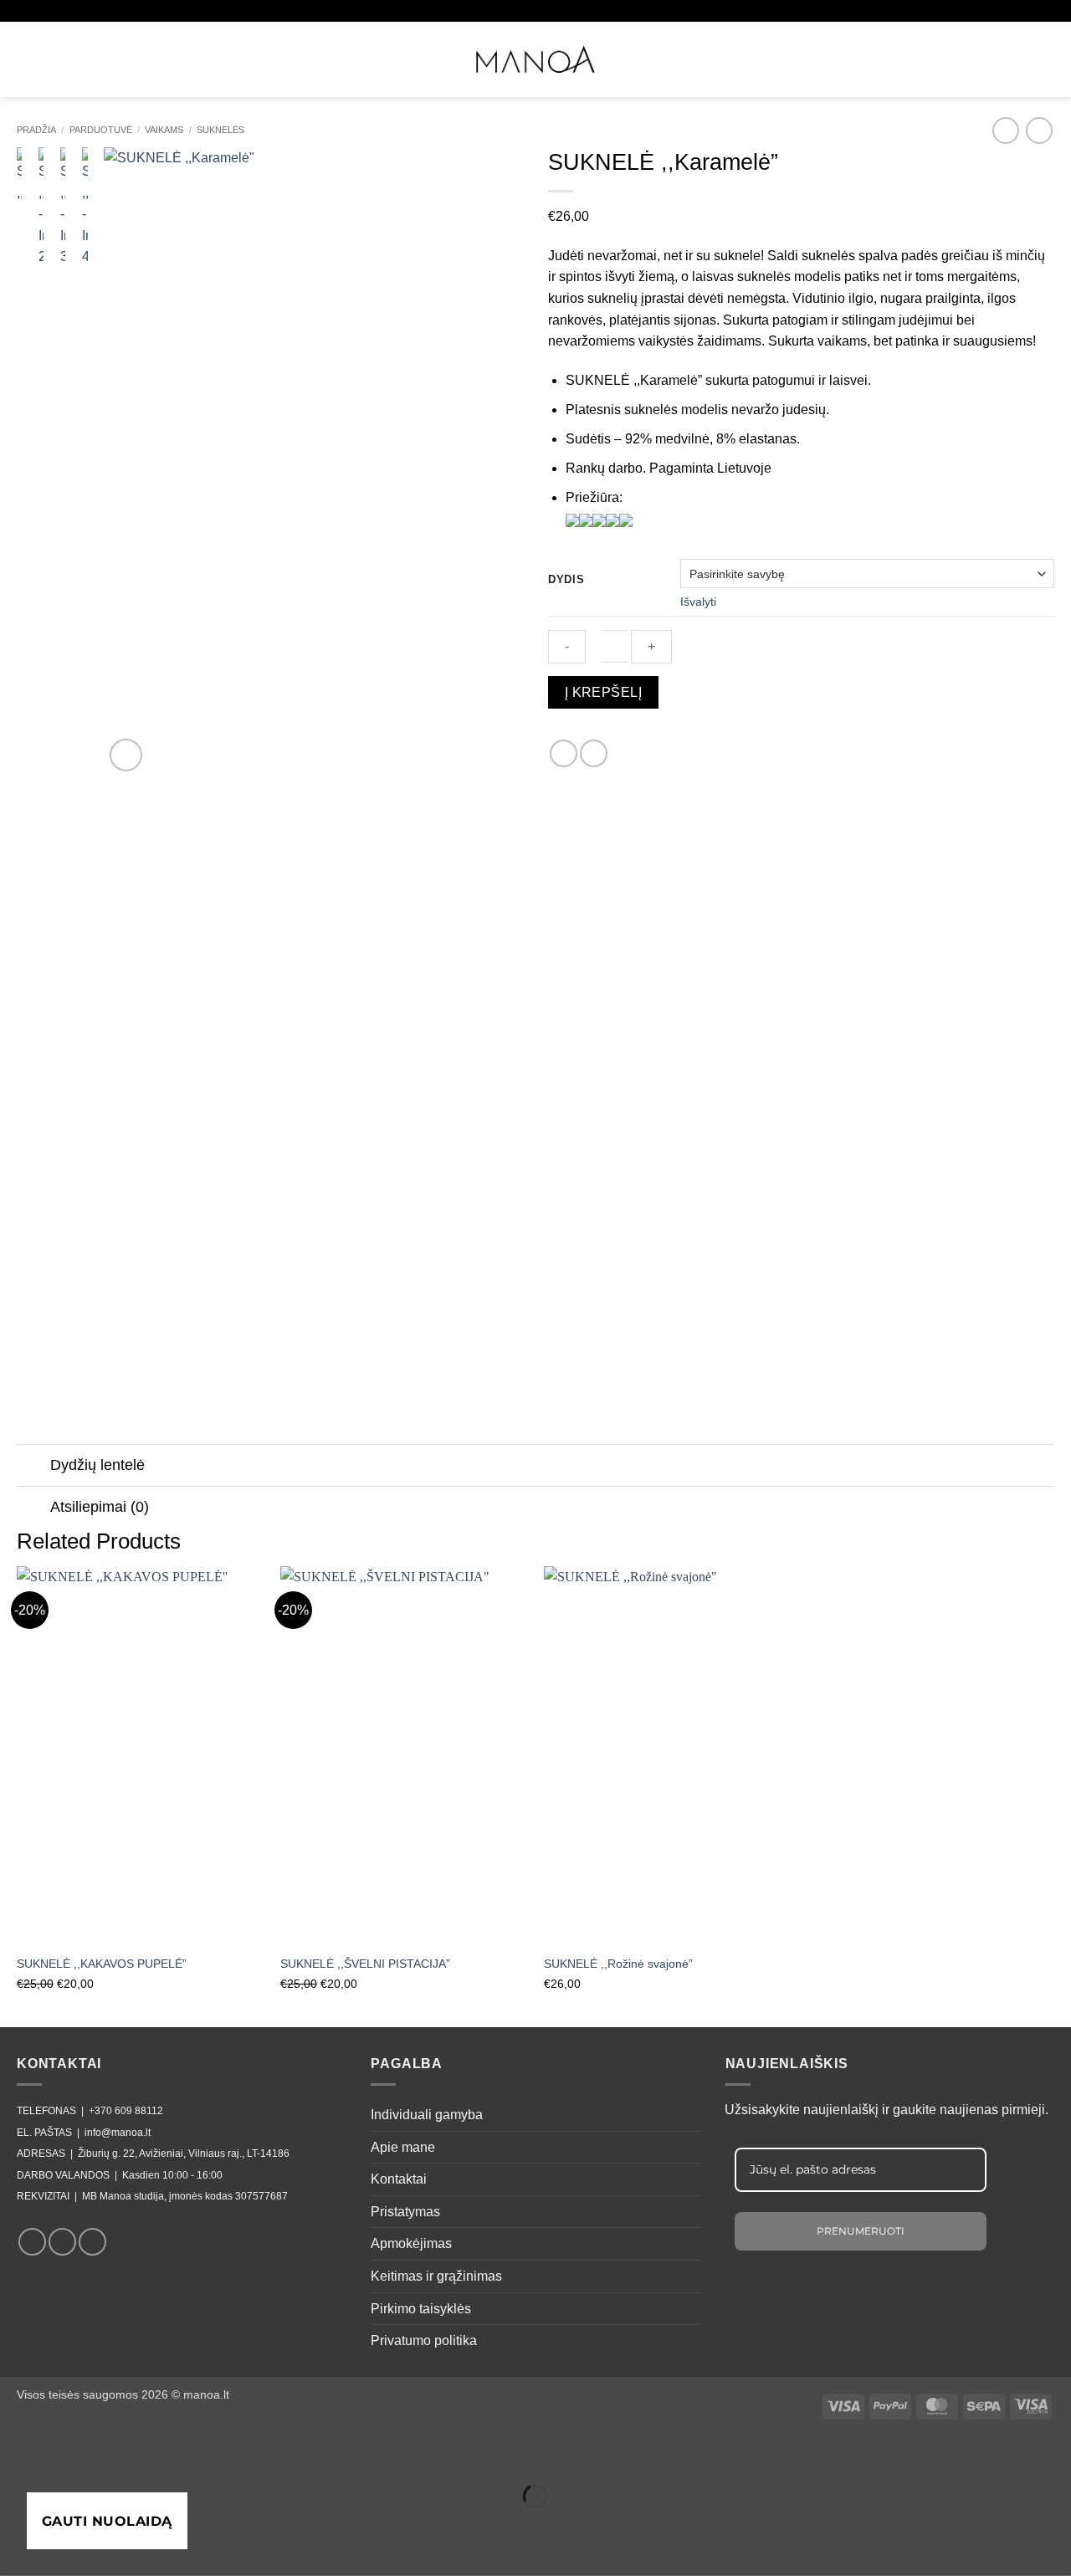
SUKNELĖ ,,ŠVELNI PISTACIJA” (365, 1964)
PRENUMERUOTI (861, 2231)
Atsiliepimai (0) (100, 1507)
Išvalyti (698, 602)
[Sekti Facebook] (32, 2242)
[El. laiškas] (92, 2242)
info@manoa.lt (118, 2133)
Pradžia (36, 130)
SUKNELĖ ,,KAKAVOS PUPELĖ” (102, 1964)
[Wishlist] (984, 57)
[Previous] (133, 461)
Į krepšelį (604, 692)
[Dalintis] (114, 2455)
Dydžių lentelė (97, 1465)
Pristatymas (405, 2212)
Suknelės (220, 130)
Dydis (566, 580)
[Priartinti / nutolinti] (16, 2455)
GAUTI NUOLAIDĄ (107, 2521)
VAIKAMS (164, 130)
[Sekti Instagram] (62, 2242)
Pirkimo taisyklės (421, 2309)
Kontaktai (399, 2179)
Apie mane (403, 2147)
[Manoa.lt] (535, 59)
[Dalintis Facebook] (564, 753)
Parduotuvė (101, 130)
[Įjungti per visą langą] (66, 2455)
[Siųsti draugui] (594, 753)
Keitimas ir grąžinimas (436, 2276)
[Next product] (1005, 130)
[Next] (494, 461)
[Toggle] (33, 1467)
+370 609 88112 (126, 2111)
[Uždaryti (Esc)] (164, 2455)
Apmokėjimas (411, 2243)
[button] (28, 56)
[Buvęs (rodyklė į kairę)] (16, 2525)
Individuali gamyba (427, 2115)
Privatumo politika (424, 2340)
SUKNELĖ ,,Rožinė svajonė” (618, 1964)
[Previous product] (1039, 130)
